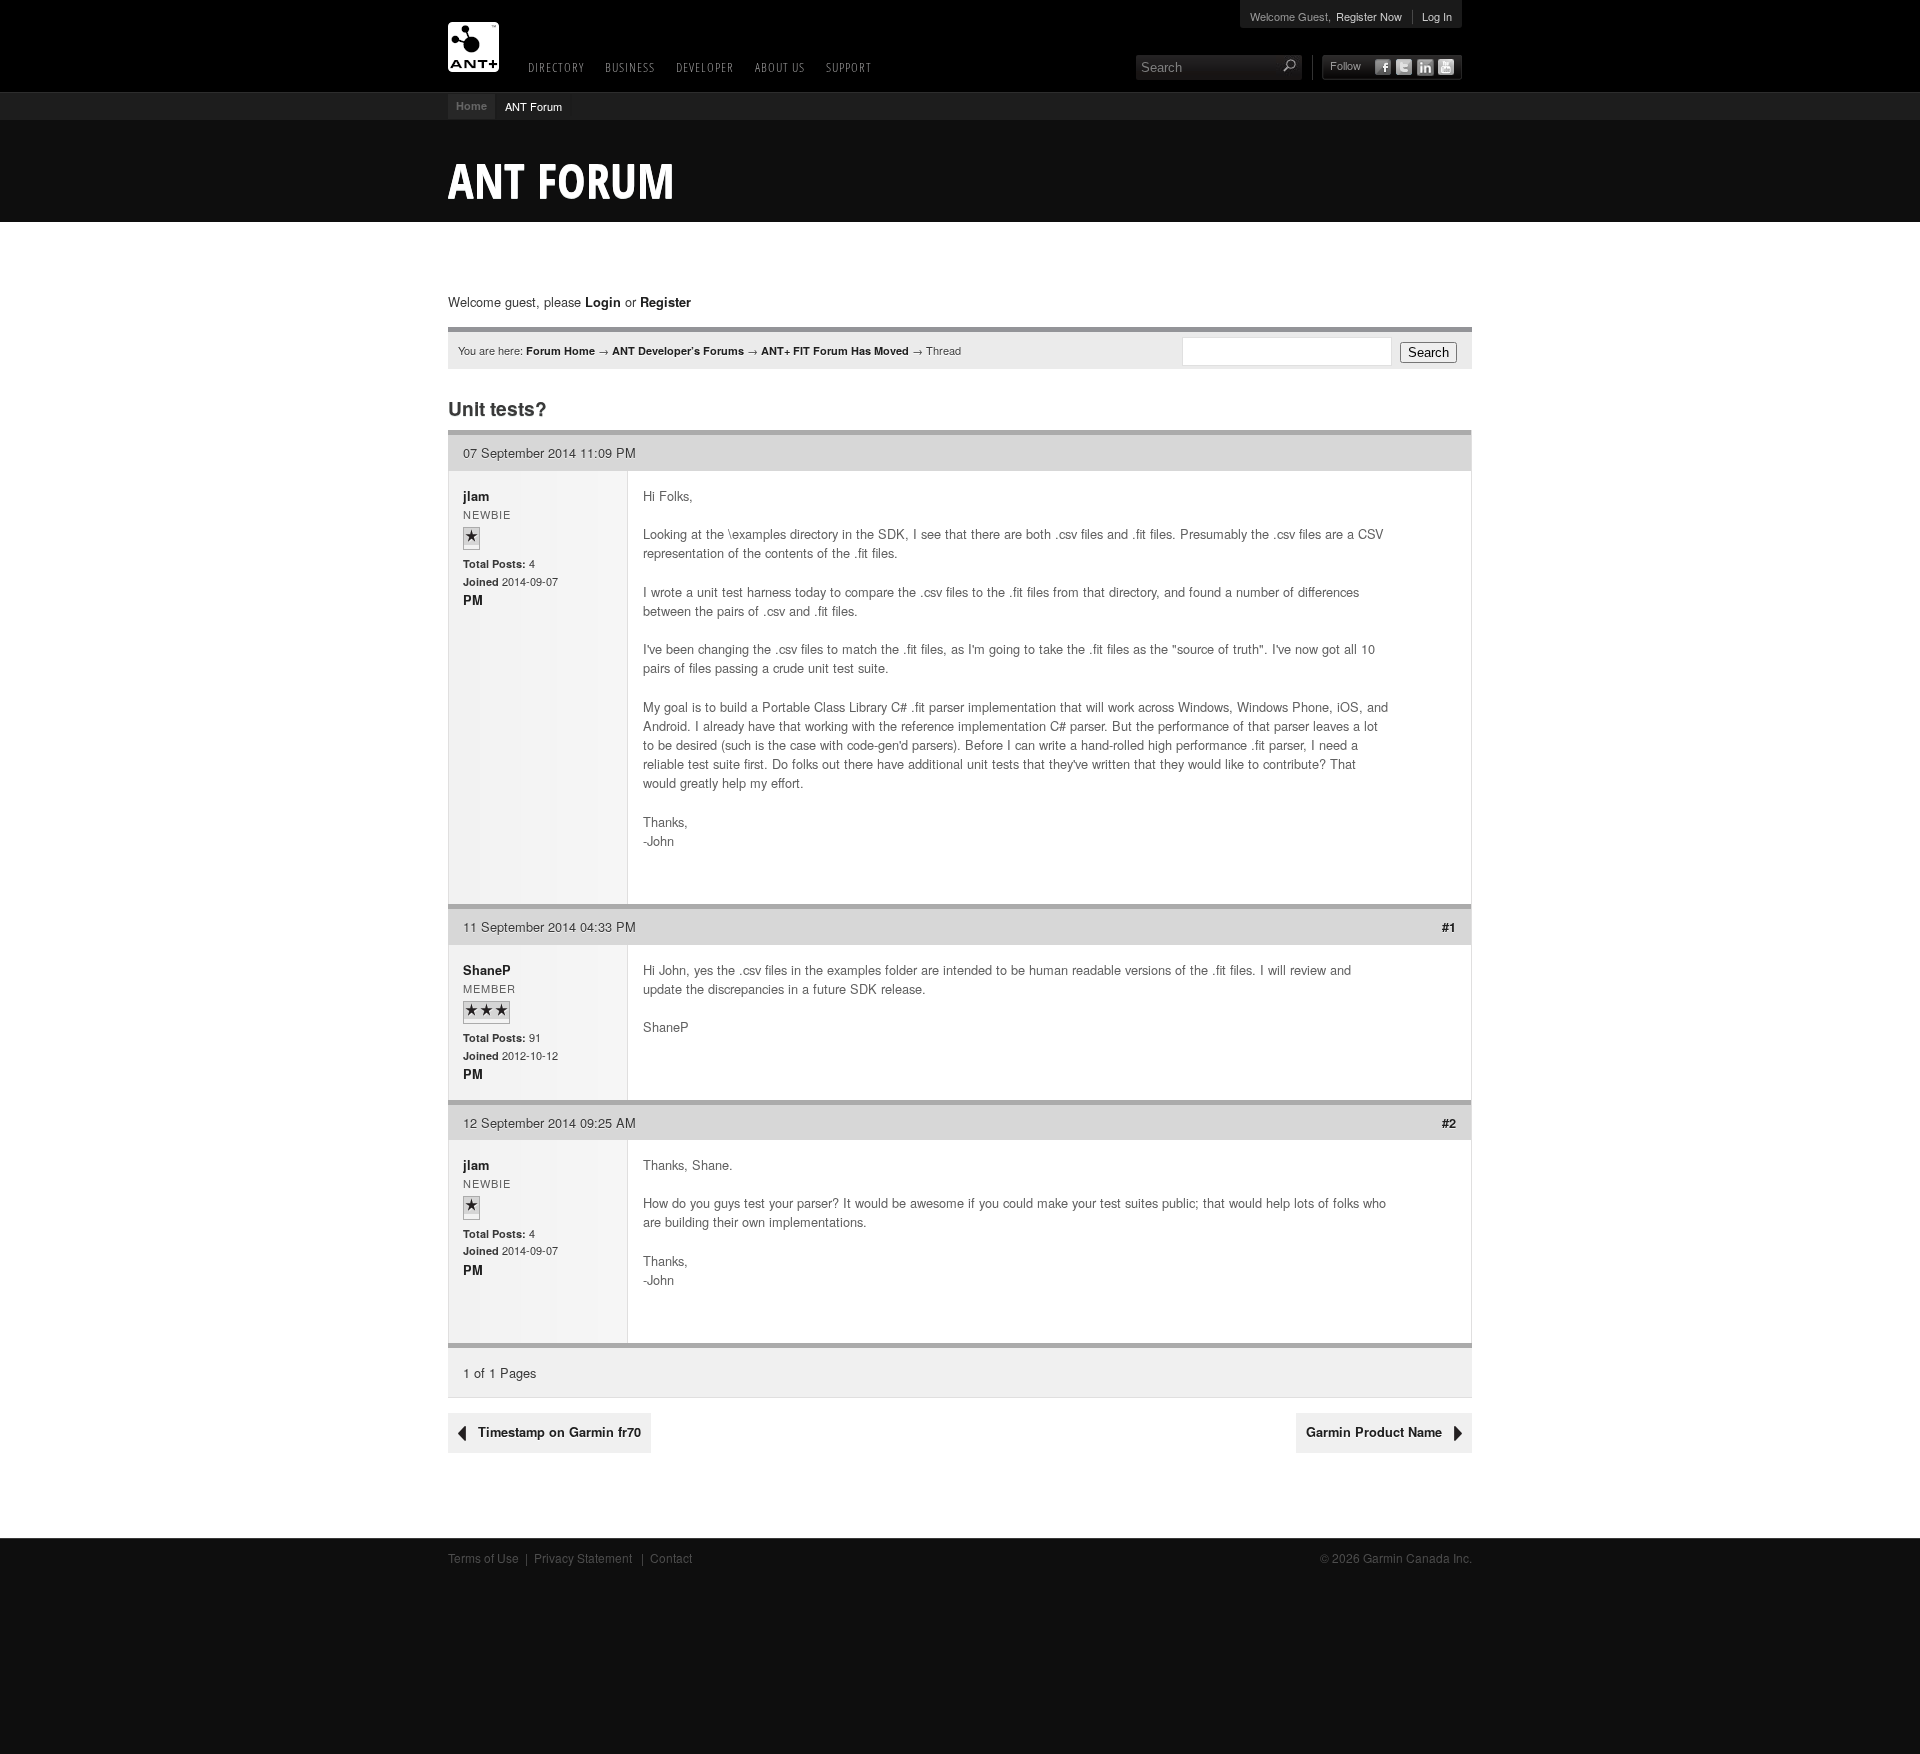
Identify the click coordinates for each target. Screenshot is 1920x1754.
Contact (671, 1557)
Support (849, 67)
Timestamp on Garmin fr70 (559, 1432)
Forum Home (560, 350)
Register (665, 302)
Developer (705, 67)
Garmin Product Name (1374, 1432)
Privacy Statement (584, 1557)
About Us (780, 67)
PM (473, 600)
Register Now (1369, 16)
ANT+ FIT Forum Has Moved (835, 350)
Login (603, 302)
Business (630, 67)
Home (471, 105)
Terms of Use (483, 1557)
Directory (556, 67)
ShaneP (487, 970)
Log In (1437, 16)
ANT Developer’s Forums (678, 350)
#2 (1449, 1123)
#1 (1449, 927)
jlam (476, 496)
